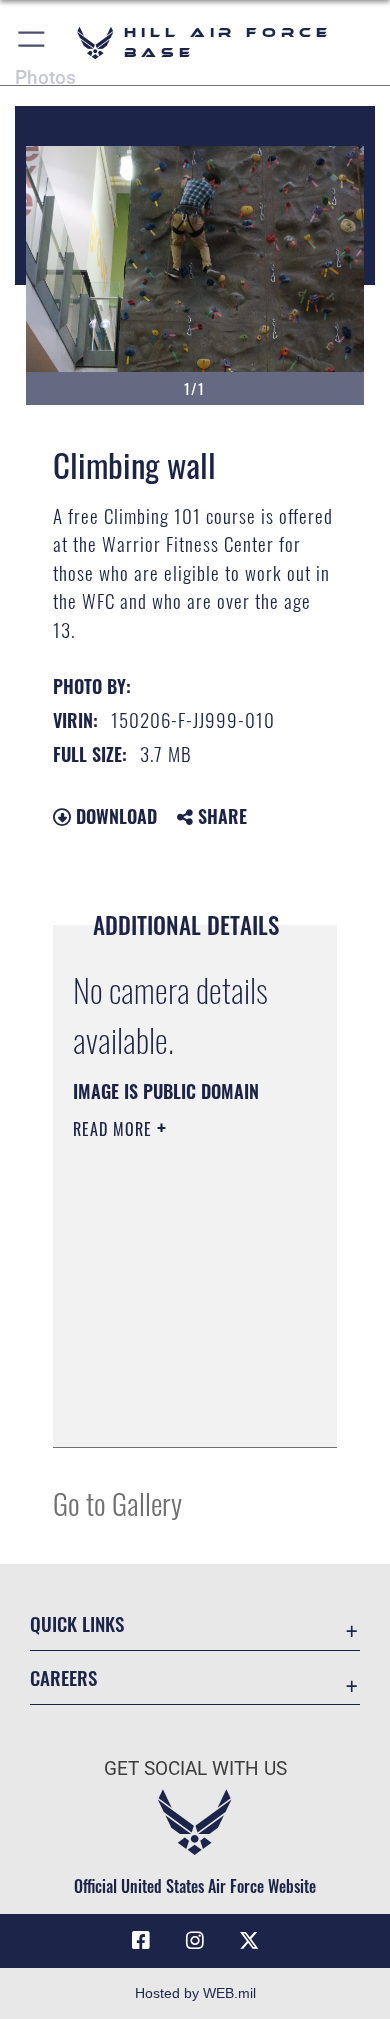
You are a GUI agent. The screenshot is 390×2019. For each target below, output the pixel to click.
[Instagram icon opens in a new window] (195, 1941)
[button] (32, 42)
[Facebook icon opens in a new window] (141, 1941)
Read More (115, 1129)
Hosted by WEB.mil (195, 1993)
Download (114, 816)
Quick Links (77, 1623)
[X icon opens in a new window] (249, 1941)
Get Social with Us (195, 1768)
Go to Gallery (117, 1502)
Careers (63, 1677)
